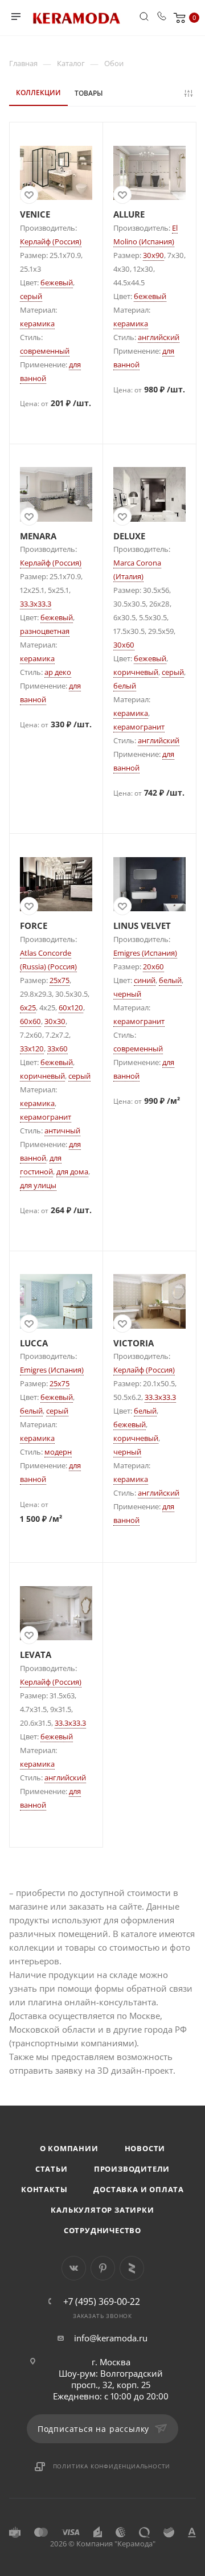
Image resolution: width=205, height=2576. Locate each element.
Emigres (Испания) (145, 953)
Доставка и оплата (139, 2189)
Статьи (52, 2169)
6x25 (28, 1008)
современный (45, 351)
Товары (89, 93)
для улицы (38, 1185)
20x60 (153, 966)
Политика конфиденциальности (112, 2466)
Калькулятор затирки (102, 2210)
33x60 (58, 1049)
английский (159, 337)
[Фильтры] (190, 93)
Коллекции (38, 93)
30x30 (55, 1021)
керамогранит (139, 727)
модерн (58, 1452)
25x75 (60, 980)
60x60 (30, 1021)
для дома (72, 1172)
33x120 (32, 1049)
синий (145, 980)
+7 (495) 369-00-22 (102, 2301)
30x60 (124, 645)
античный (62, 1131)
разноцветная (45, 631)
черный (127, 994)
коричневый (136, 672)
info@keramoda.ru (111, 2338)
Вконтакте (74, 2268)
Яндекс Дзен (132, 2268)
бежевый (57, 282)
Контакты (44, 2189)
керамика (37, 323)
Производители (132, 2169)
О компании (69, 2148)
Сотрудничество (102, 2230)
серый (31, 296)
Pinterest (103, 2268)
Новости (145, 2148)
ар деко (58, 672)
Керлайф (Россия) (51, 241)
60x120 (71, 1008)
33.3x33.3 (36, 604)
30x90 (153, 255)
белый (125, 686)
